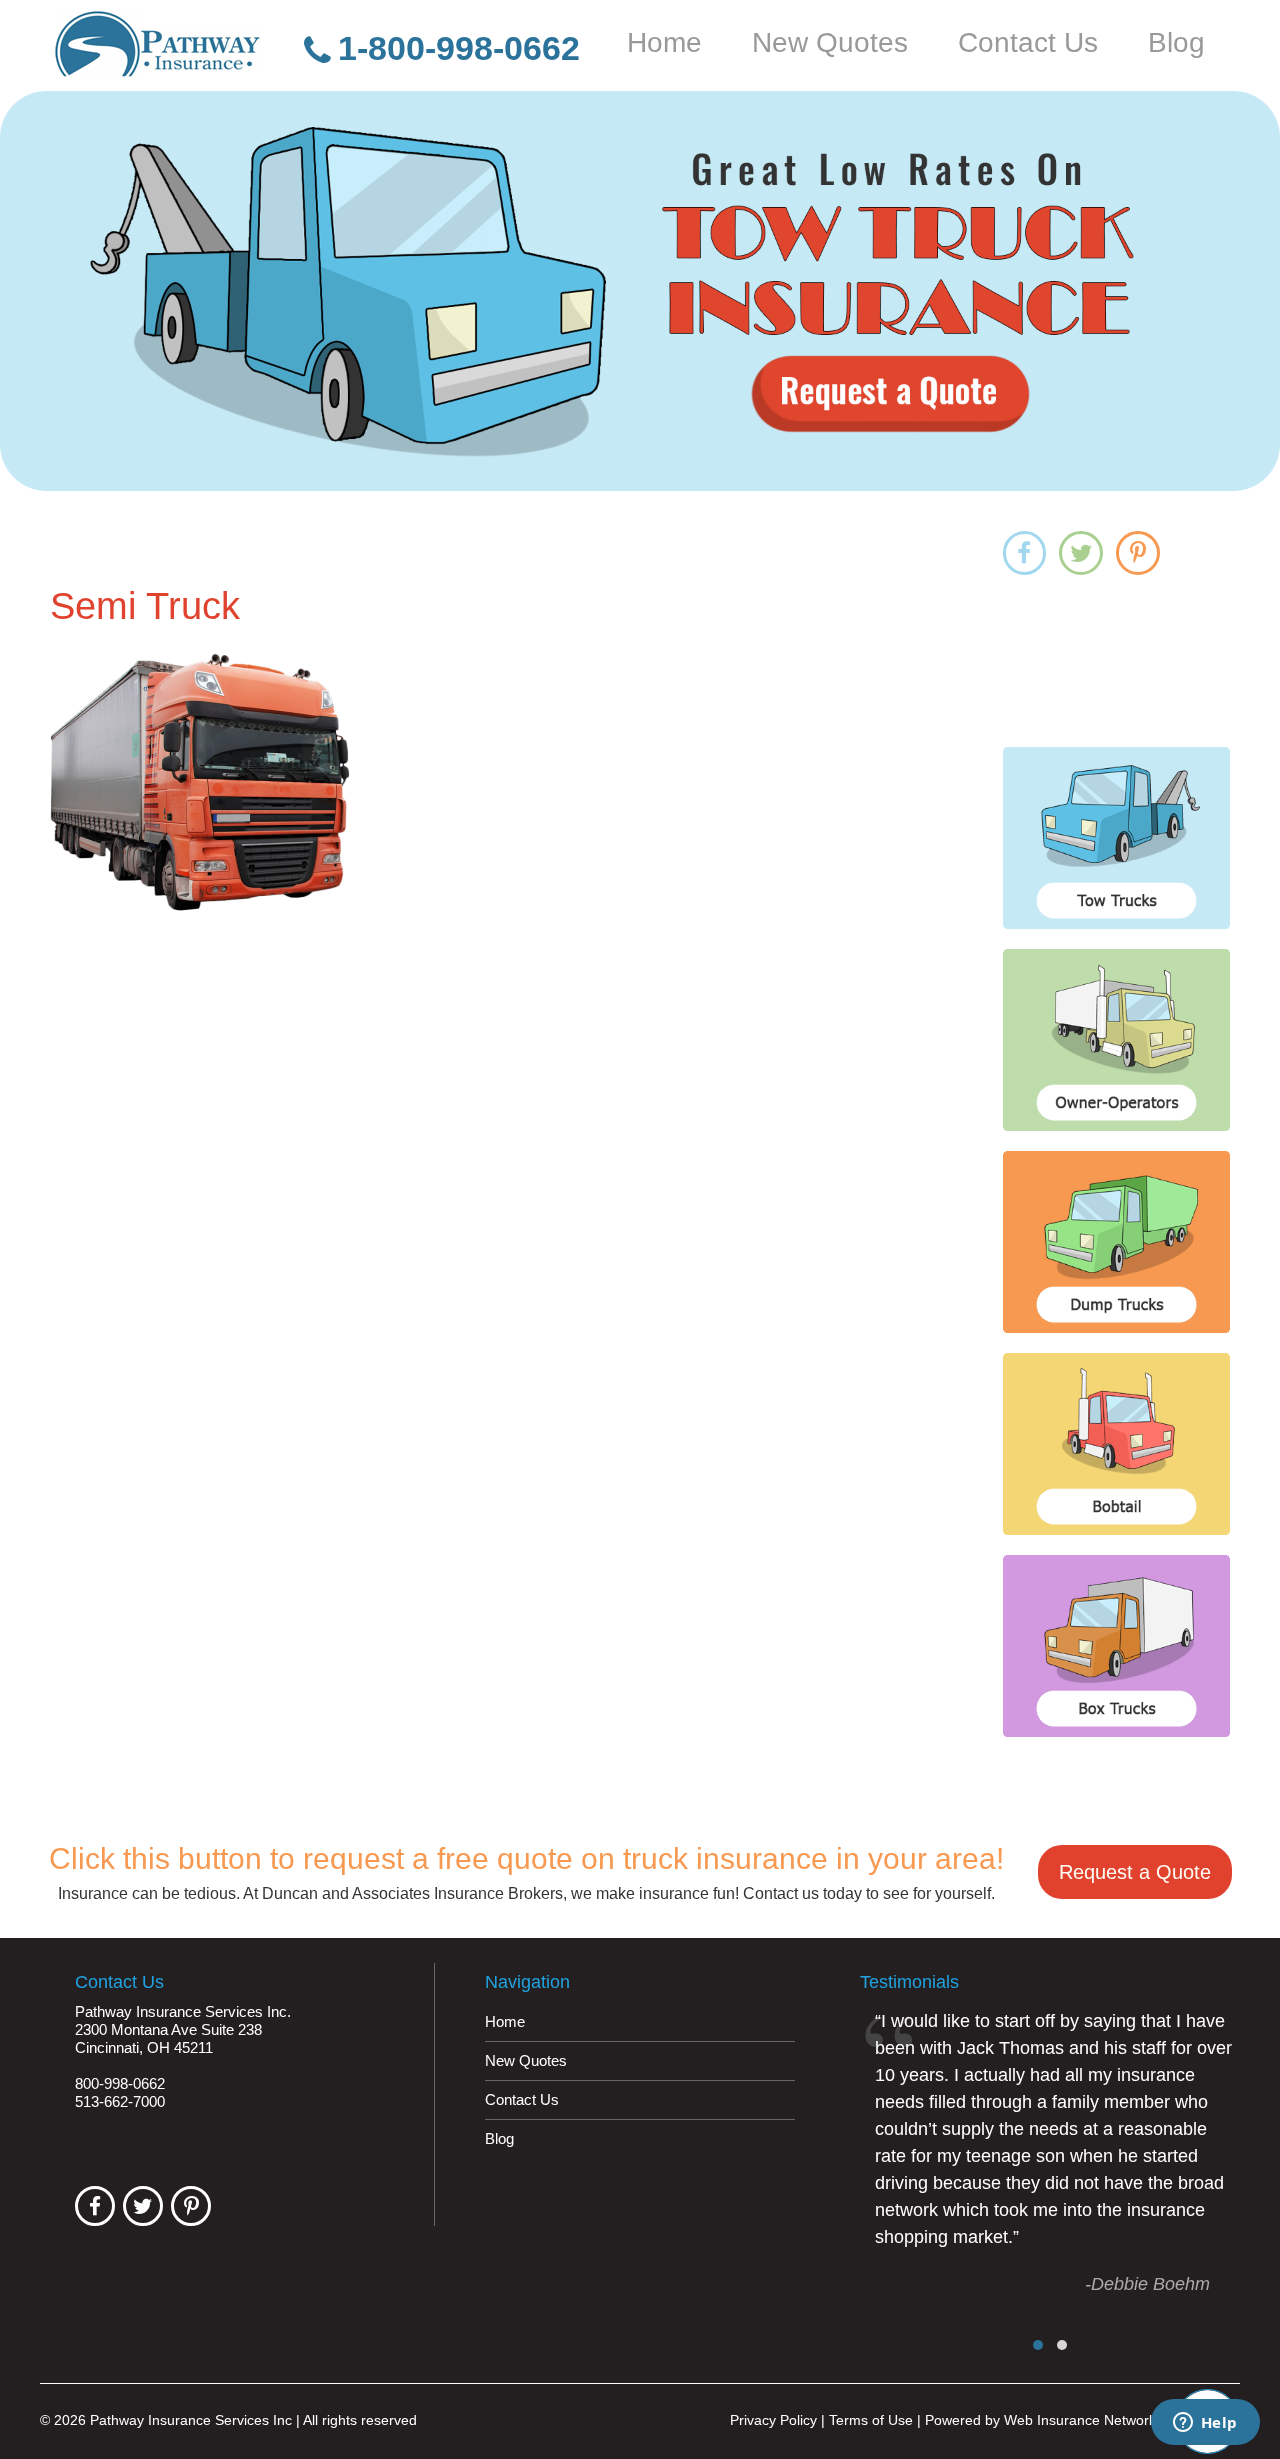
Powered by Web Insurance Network (1040, 2420)
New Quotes (830, 43)
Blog (1176, 43)
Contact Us (1028, 43)
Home (664, 43)
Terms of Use (871, 2420)
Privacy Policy (773, 2420)
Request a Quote (1135, 1872)
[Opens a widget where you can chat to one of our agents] (1205, 2424)
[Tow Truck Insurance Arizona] (640, 291)
